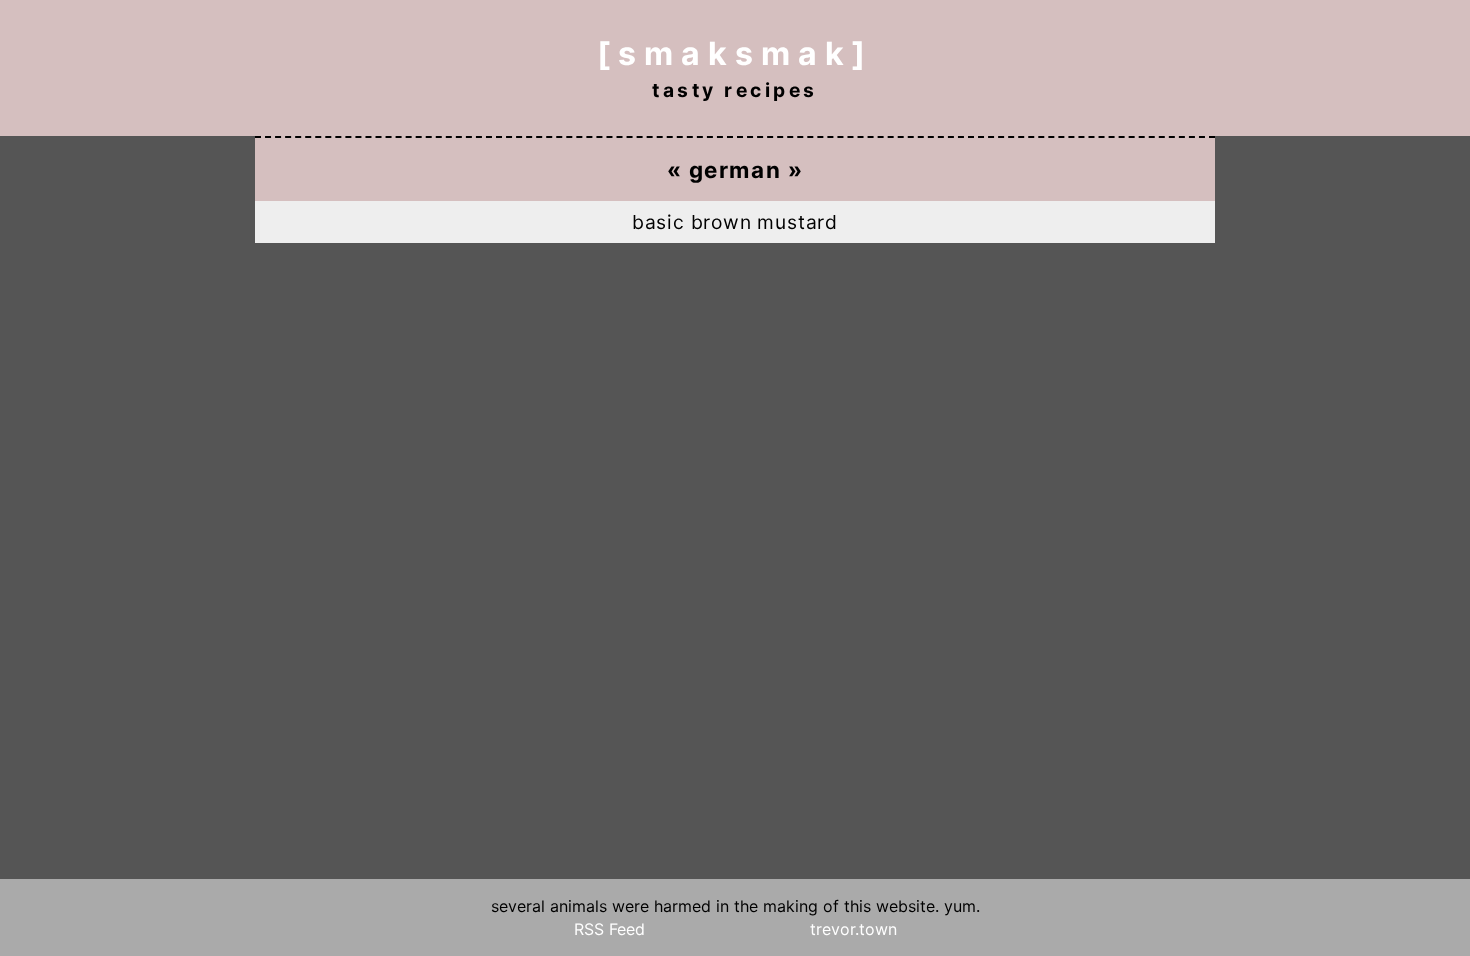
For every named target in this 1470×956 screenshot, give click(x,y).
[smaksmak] (735, 53)
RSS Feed (609, 929)
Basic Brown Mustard (735, 222)
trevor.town (853, 929)
